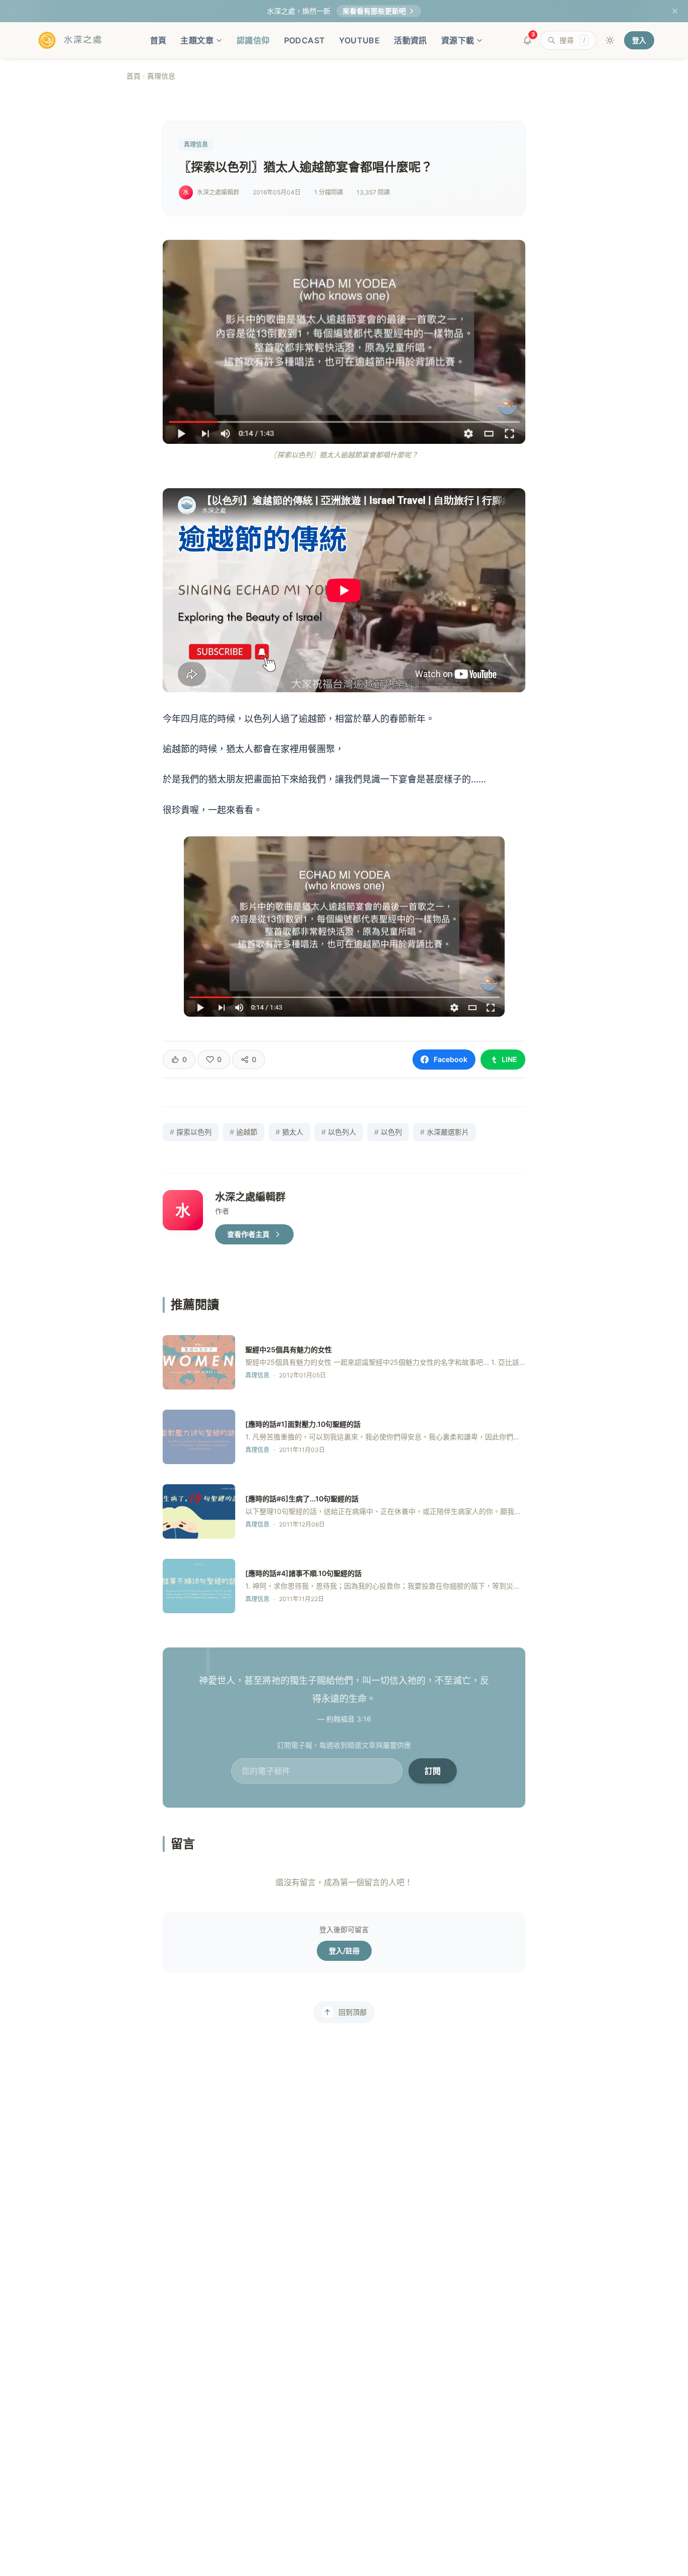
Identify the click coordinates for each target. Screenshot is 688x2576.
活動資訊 (410, 40)
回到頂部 (353, 2012)
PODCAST (305, 40)
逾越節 (244, 1132)
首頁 (158, 40)
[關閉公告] (675, 11)
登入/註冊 (344, 1951)
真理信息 (161, 76)
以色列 (388, 1132)
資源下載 (458, 40)
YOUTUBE (359, 40)
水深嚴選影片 (444, 1132)
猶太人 (289, 1132)
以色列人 (339, 1132)
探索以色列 (191, 1132)
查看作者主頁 (248, 1234)
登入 (639, 40)
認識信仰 (253, 40)
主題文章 (197, 40)
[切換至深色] (610, 40)
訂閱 (433, 1771)
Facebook (451, 1059)
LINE (509, 1059)
